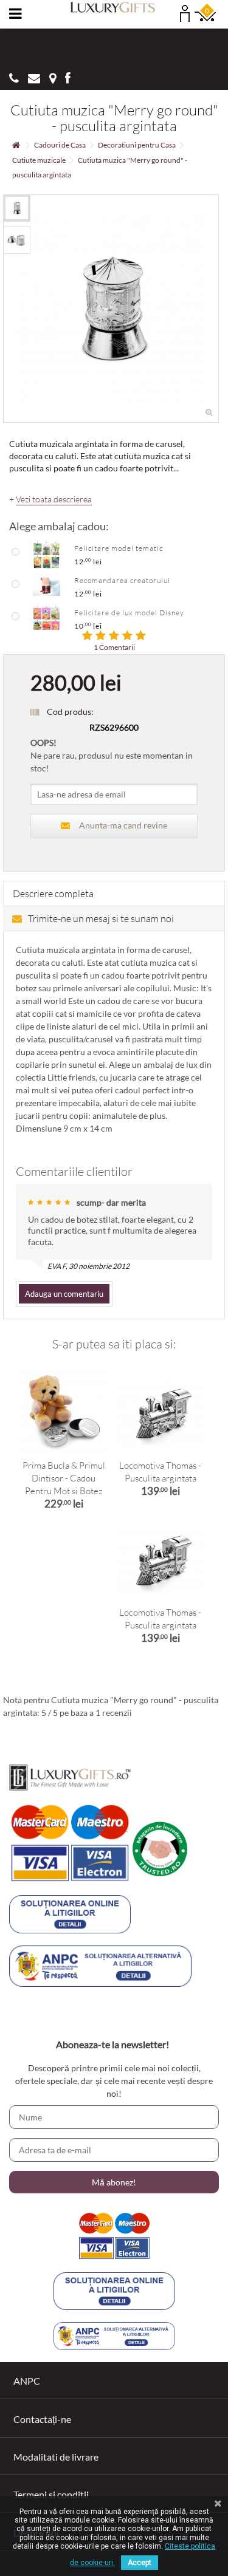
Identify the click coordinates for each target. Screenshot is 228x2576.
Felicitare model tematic (119, 548)
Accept (140, 2563)
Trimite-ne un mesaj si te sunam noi (101, 918)
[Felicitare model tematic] (47, 554)
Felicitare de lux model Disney (129, 613)
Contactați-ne (42, 2419)
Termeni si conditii (51, 2494)
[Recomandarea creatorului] (47, 586)
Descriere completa (53, 893)
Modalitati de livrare (56, 2457)
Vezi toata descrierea (54, 499)
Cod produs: (70, 712)
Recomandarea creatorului (122, 580)
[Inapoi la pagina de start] (16, 145)
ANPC (27, 2381)
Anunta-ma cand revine (123, 825)
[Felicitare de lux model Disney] (47, 618)
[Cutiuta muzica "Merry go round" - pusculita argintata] (17, 208)
